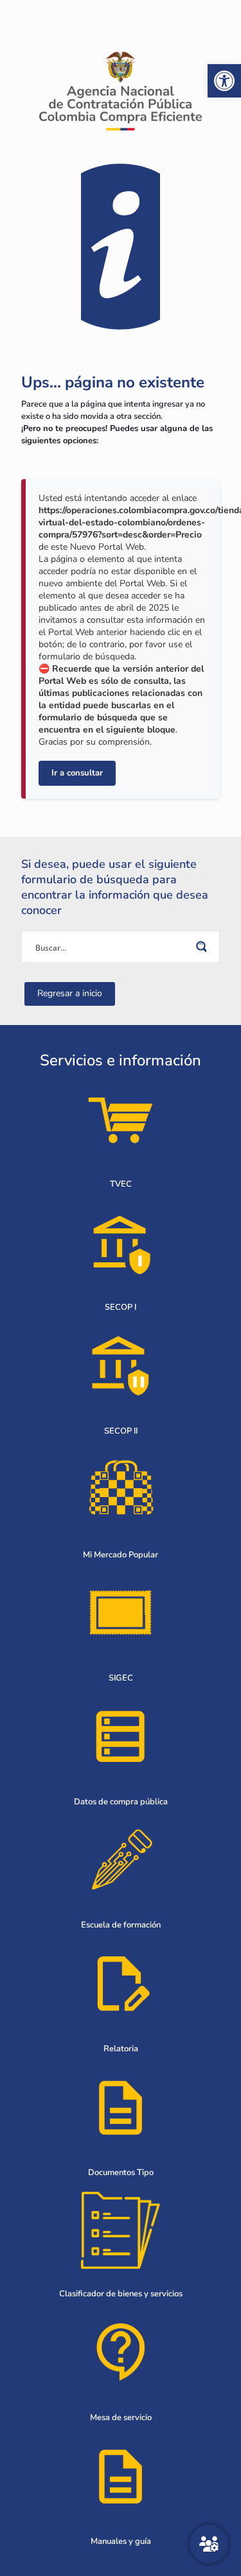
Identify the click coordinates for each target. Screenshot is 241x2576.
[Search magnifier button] (204, 947)
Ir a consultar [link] (77, 773)
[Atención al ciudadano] (209, 2544)
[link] (224, 81)
